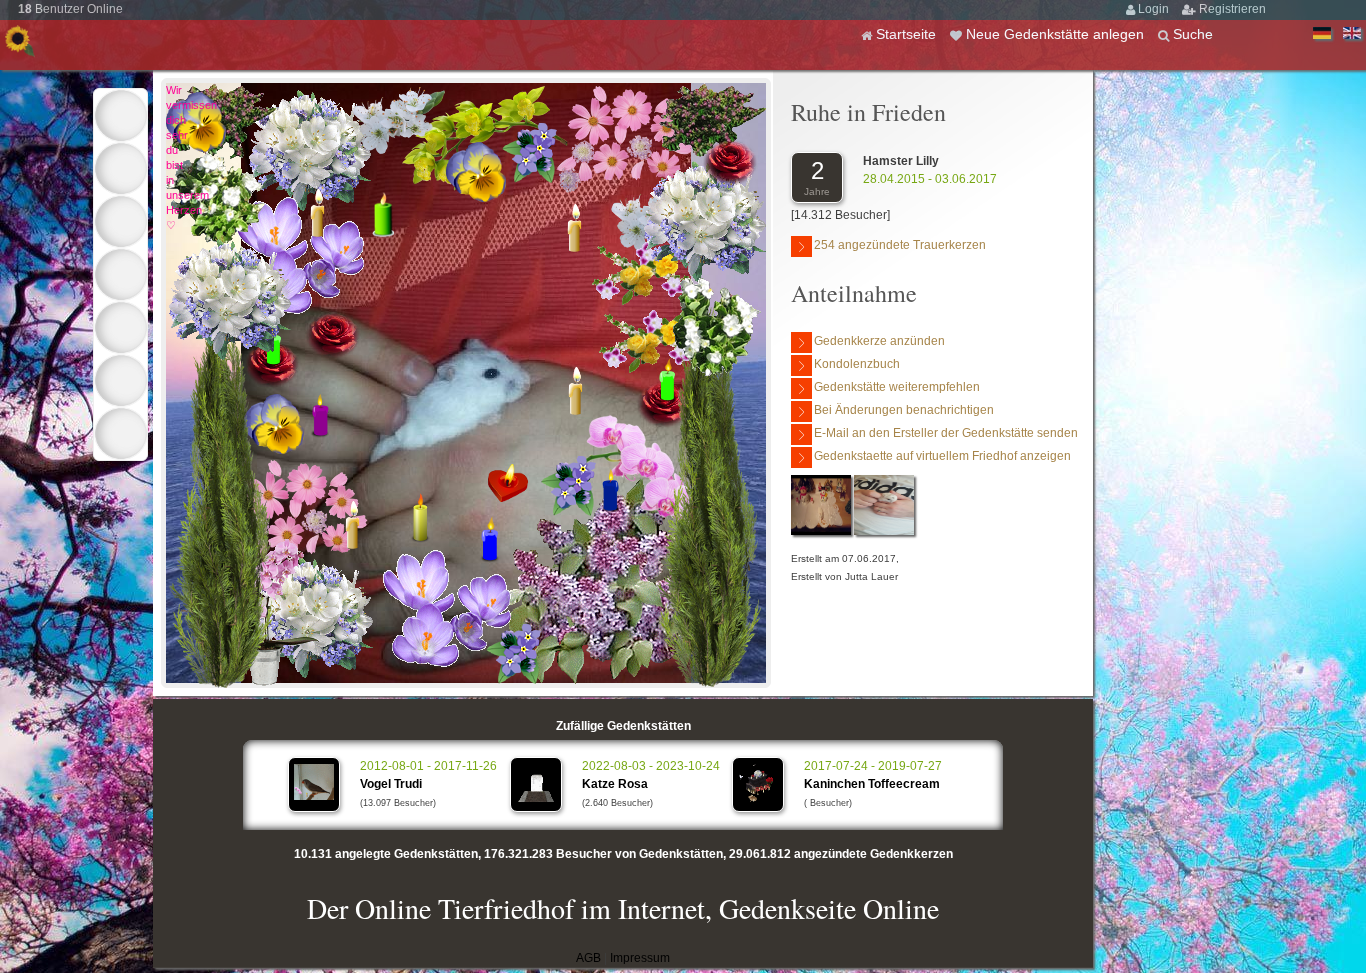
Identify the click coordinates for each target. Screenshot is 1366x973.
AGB (588, 958)
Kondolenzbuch (857, 364)
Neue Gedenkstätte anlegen (1057, 34)
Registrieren (1232, 9)
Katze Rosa (615, 784)
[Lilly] (821, 531)
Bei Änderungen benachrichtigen (904, 410)
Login (1155, 9)
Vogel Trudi (391, 784)
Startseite (908, 34)
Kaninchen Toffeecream (872, 784)
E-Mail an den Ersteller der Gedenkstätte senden (946, 433)
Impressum (640, 958)
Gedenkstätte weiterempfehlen (897, 387)
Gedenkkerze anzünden (879, 341)
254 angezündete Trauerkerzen (900, 245)
